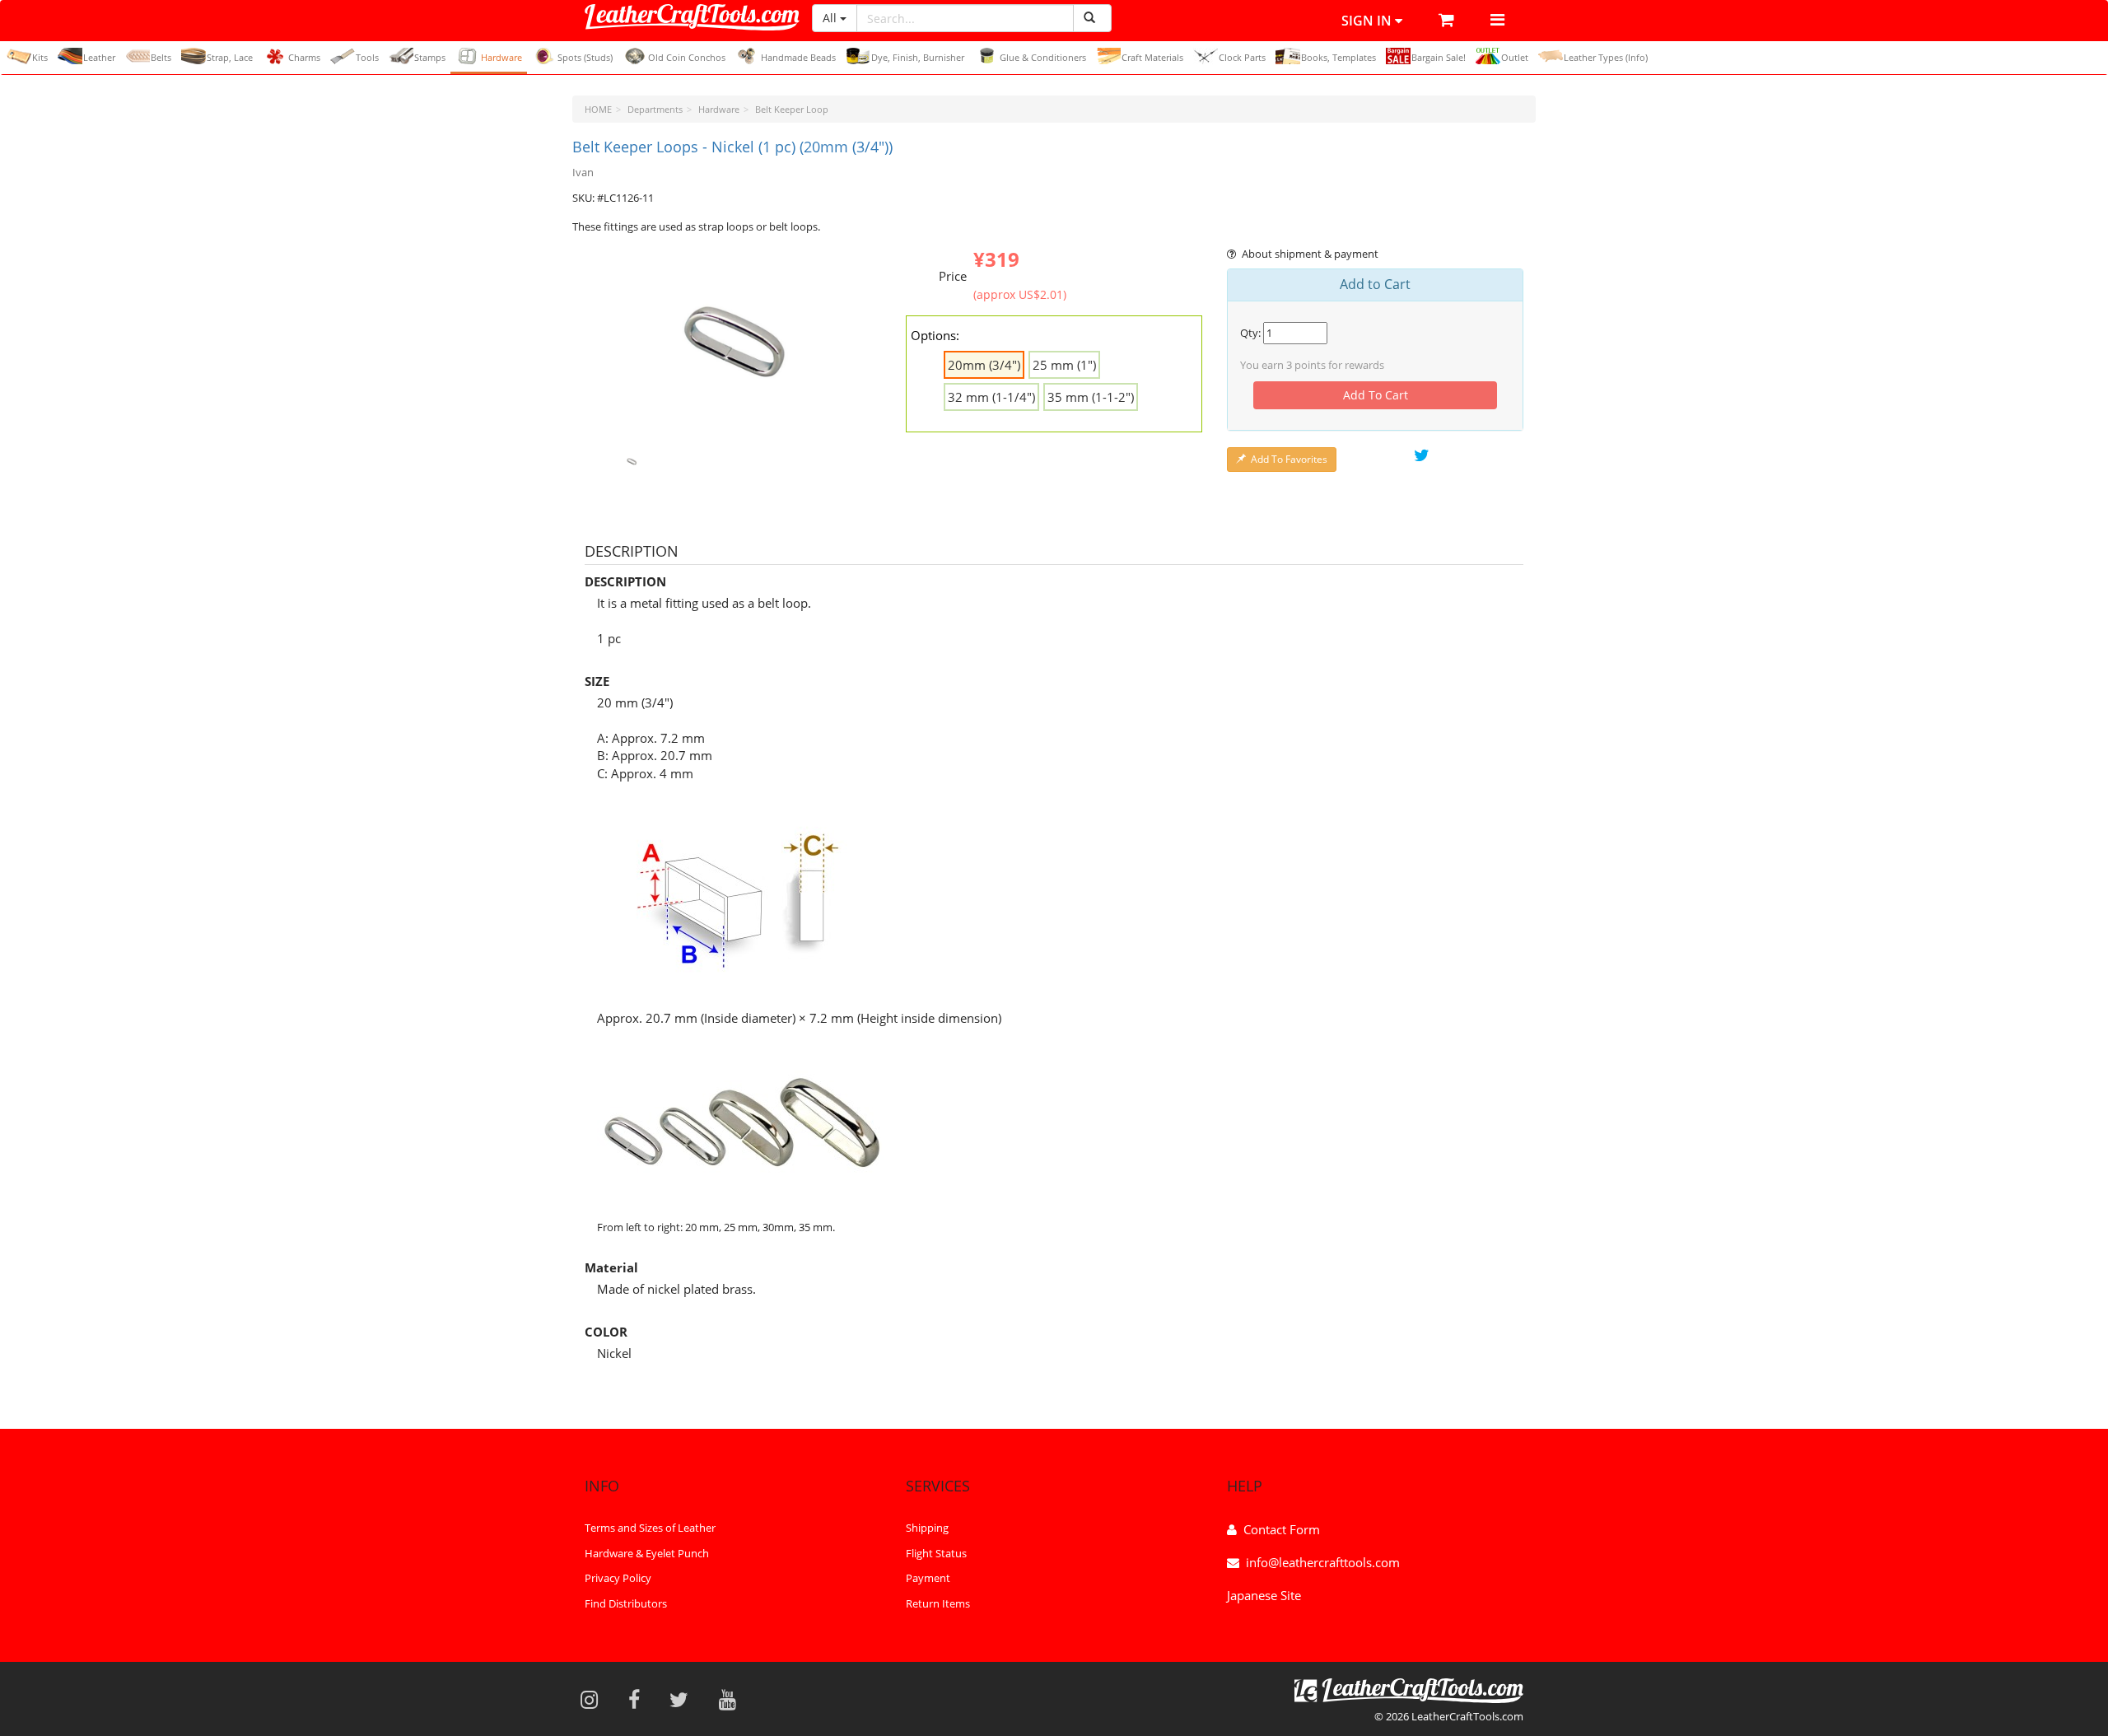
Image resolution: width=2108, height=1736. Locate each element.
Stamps (430, 57)
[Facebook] (639, 1699)
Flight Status (936, 1553)
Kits (40, 57)
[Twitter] (684, 1699)
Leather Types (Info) (1606, 57)
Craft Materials (1152, 57)
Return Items (938, 1603)
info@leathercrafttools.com (1323, 1562)
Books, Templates (1338, 57)
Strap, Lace (230, 57)
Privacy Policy (618, 1578)
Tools (367, 57)
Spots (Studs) (585, 57)
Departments (655, 109)
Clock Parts (1242, 57)
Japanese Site (1264, 1595)
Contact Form (1282, 1529)
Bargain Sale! (1439, 57)
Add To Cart (1376, 395)
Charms (304, 57)
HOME (598, 109)
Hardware (501, 57)
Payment (928, 1578)
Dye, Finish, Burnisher (918, 57)
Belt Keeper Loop (792, 109)
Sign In (1368, 21)
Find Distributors (626, 1603)
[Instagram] (595, 1699)
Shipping (927, 1528)
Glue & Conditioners (1043, 57)
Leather (99, 57)
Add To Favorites (1289, 459)
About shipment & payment (1310, 254)
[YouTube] (733, 1699)
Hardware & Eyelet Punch (647, 1553)
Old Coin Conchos (687, 57)
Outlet (1515, 57)
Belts (161, 57)
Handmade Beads (798, 57)
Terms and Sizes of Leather (650, 1528)
